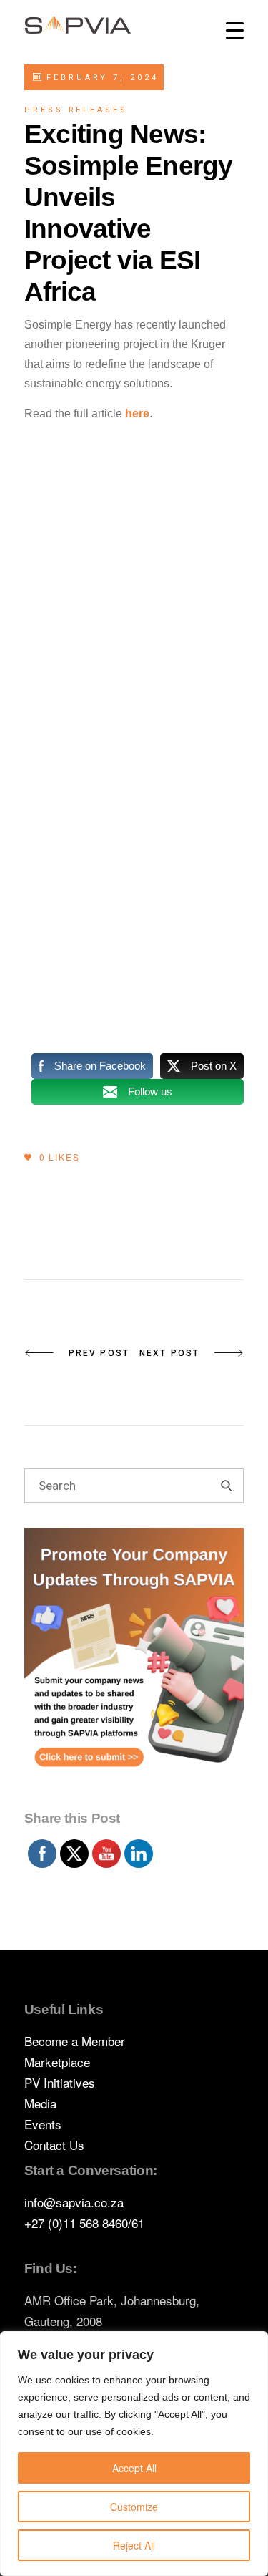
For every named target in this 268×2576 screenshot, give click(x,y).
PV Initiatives (60, 2082)
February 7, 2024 (100, 78)
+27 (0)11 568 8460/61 (84, 2223)
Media (40, 2103)
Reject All (134, 2545)
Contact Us (54, 2145)
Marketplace (57, 2062)
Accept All (134, 2468)
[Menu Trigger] (235, 30)
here (137, 413)
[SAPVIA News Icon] (134, 1665)
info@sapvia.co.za (74, 2202)
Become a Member (75, 2041)
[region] (134, 2454)
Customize (134, 2507)
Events (43, 2124)
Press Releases (76, 110)
